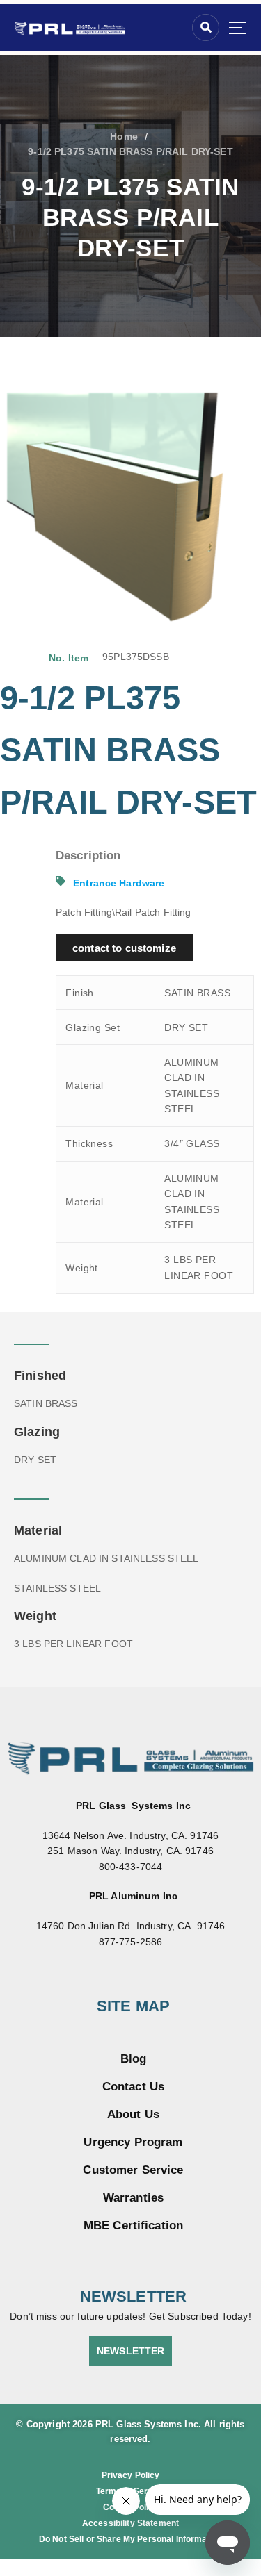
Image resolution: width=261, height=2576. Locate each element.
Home (124, 136)
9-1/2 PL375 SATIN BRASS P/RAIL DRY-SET (130, 151)
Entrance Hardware (119, 883)
